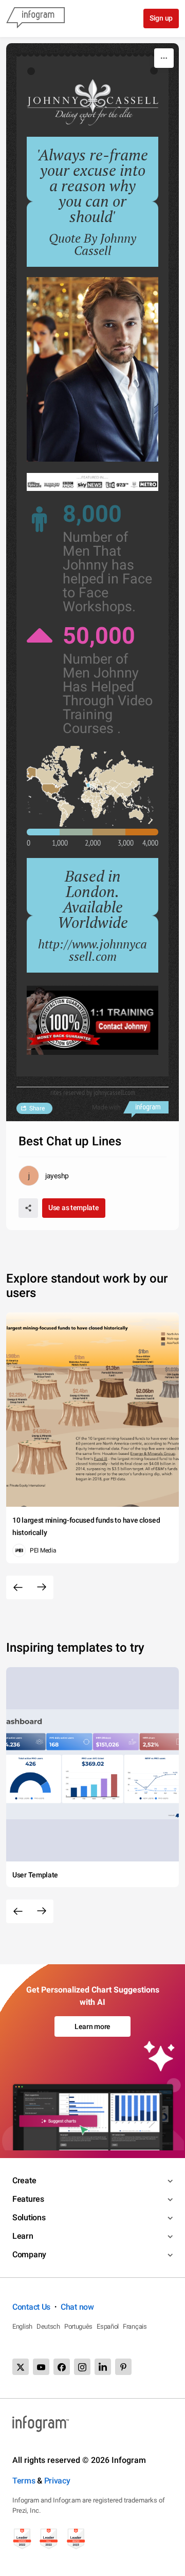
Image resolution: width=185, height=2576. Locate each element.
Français (135, 2326)
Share (37, 1108)
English (22, 2326)
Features (28, 2199)
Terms (24, 2481)
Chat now (77, 2307)
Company (29, 2254)
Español (108, 2326)
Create (24, 2180)
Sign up (161, 18)
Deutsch (48, 2326)
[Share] (28, 1208)
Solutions (29, 2217)
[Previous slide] (18, 1587)
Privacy (57, 2481)
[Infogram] (35, 19)
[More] (164, 58)
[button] (51, 789)
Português (78, 2326)
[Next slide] (42, 1587)
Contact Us (31, 2307)
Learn (23, 2236)
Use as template (74, 1208)
